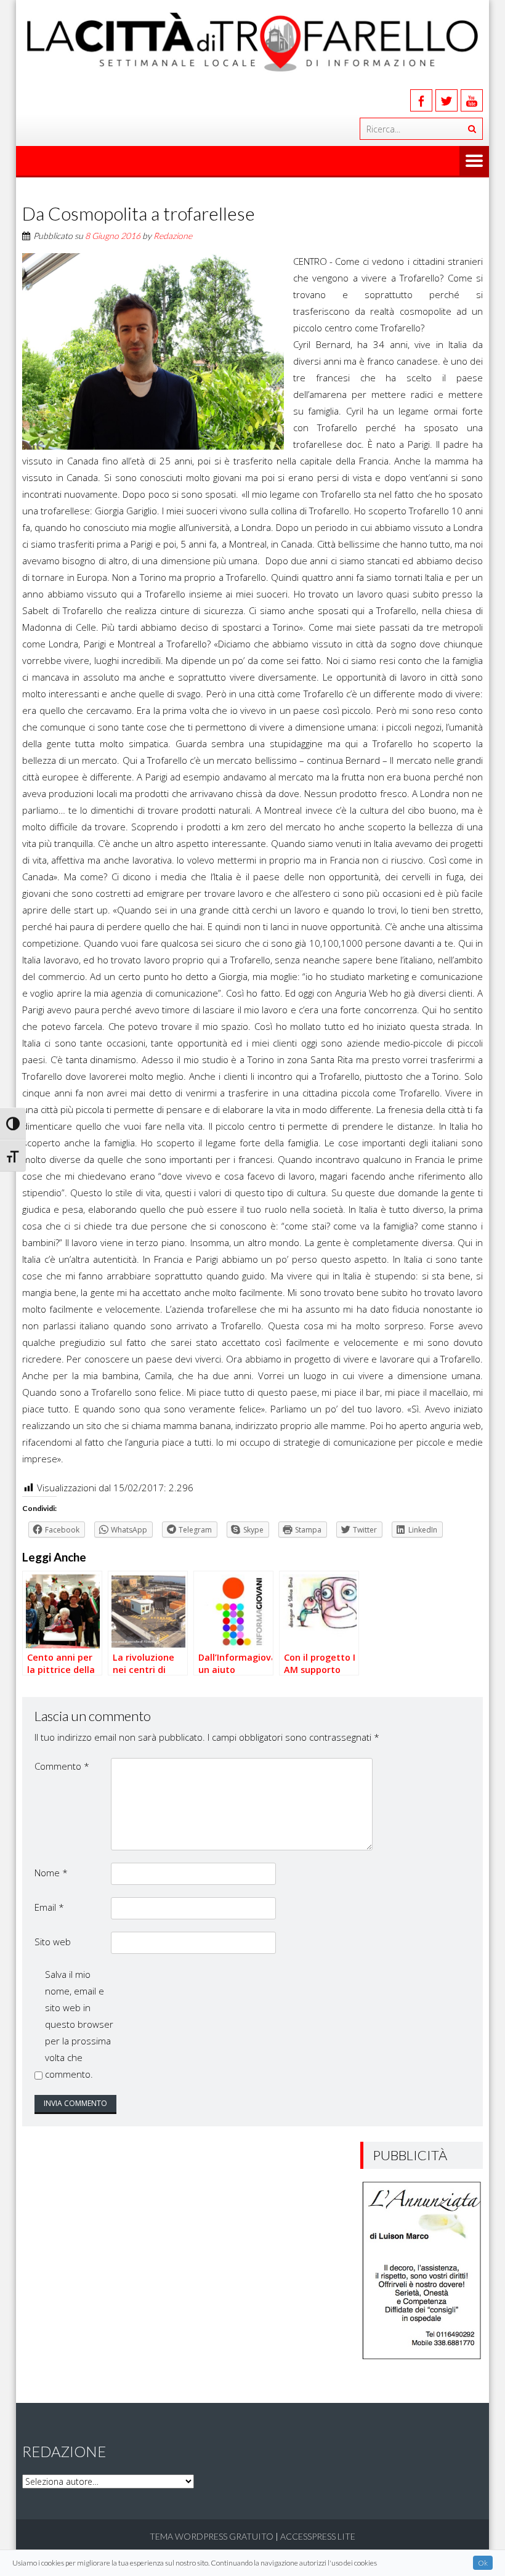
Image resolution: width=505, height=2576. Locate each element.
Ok (483, 2563)
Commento (62, 1766)
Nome (51, 1873)
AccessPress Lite (318, 2536)
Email (49, 1907)
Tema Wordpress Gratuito (212, 2536)
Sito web (53, 1942)
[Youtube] (472, 100)
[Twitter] (446, 100)
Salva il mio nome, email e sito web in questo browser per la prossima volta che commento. (79, 2024)
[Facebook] (421, 100)
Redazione (173, 236)
